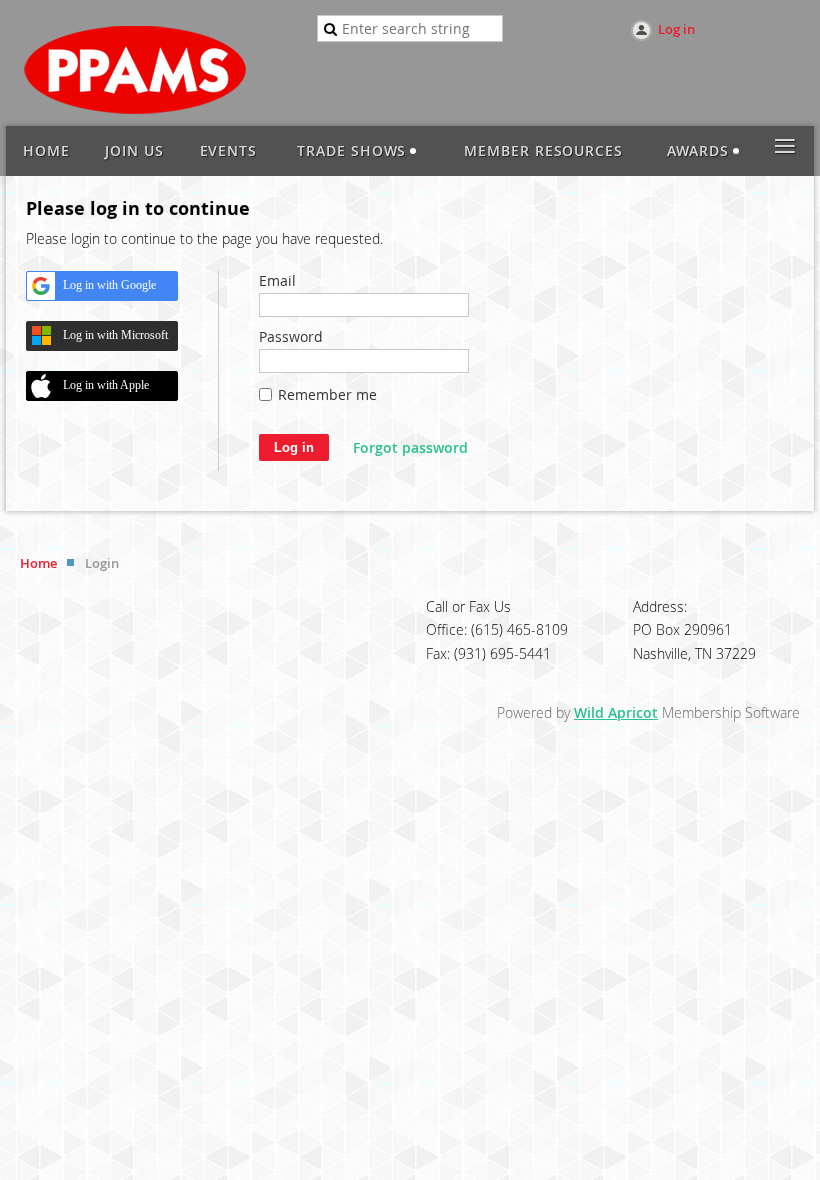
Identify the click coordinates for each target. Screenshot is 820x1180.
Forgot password (410, 447)
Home (38, 563)
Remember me (327, 394)
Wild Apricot (616, 712)
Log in (676, 29)
